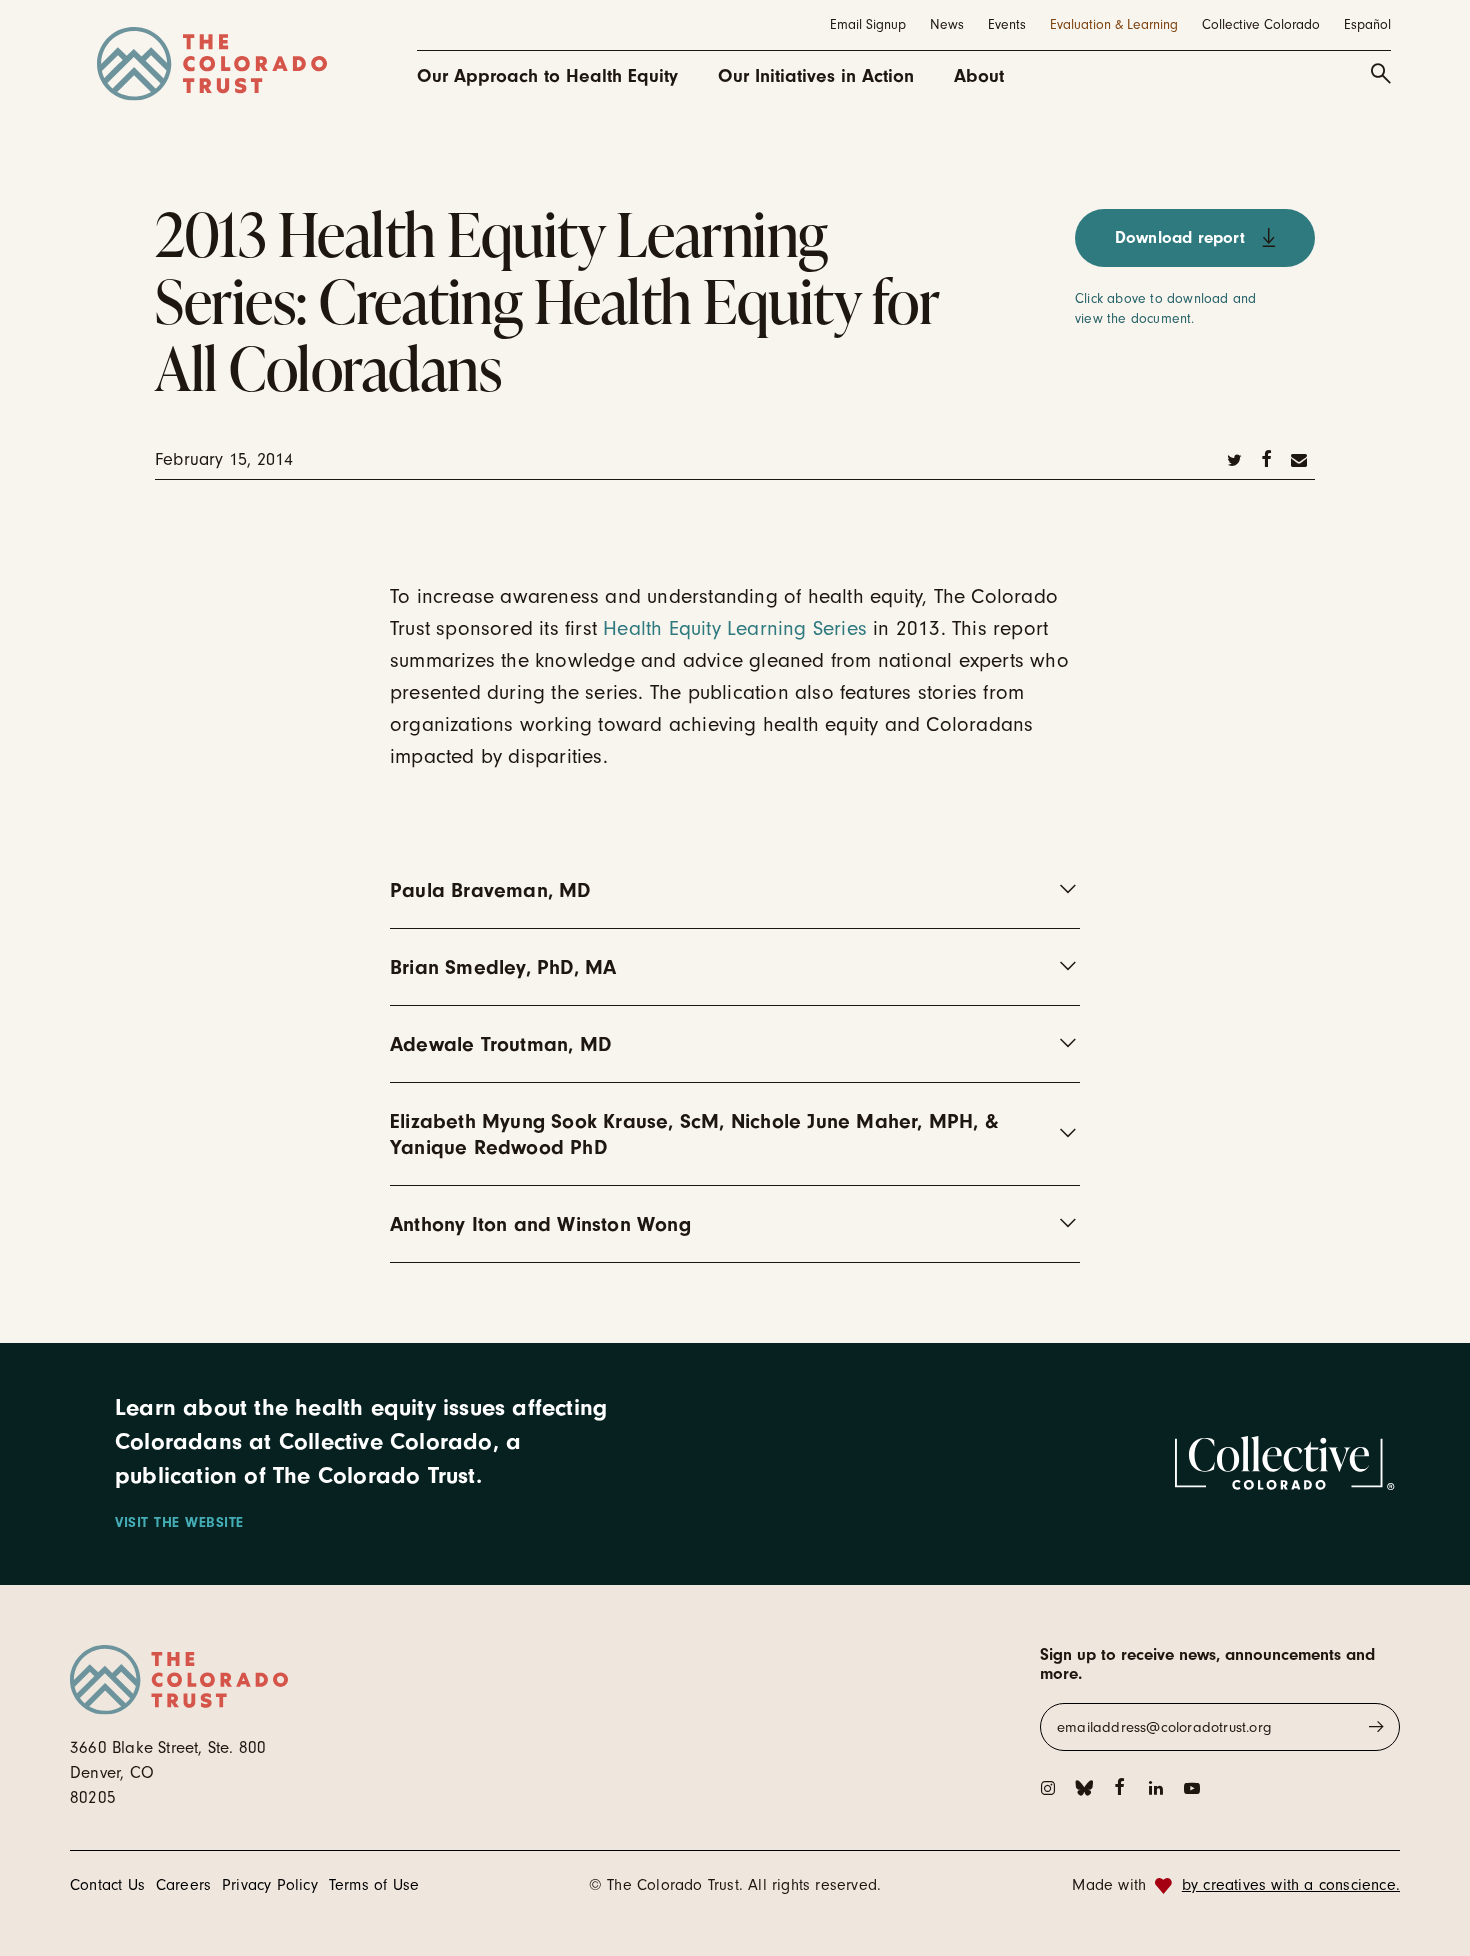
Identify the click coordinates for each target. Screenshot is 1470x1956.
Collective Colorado (1261, 24)
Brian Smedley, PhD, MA (503, 967)
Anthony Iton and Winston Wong (540, 1224)
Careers (183, 1885)
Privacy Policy (270, 1885)
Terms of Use (374, 1885)
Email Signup (868, 24)
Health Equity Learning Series (735, 628)
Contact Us (107, 1885)
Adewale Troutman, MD (500, 1044)
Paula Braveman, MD (490, 890)
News (947, 24)
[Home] (212, 64)
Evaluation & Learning (1114, 24)
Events (1007, 24)
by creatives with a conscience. (1291, 1885)
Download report (1180, 237)
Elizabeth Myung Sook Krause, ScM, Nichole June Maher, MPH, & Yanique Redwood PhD (694, 1134)
